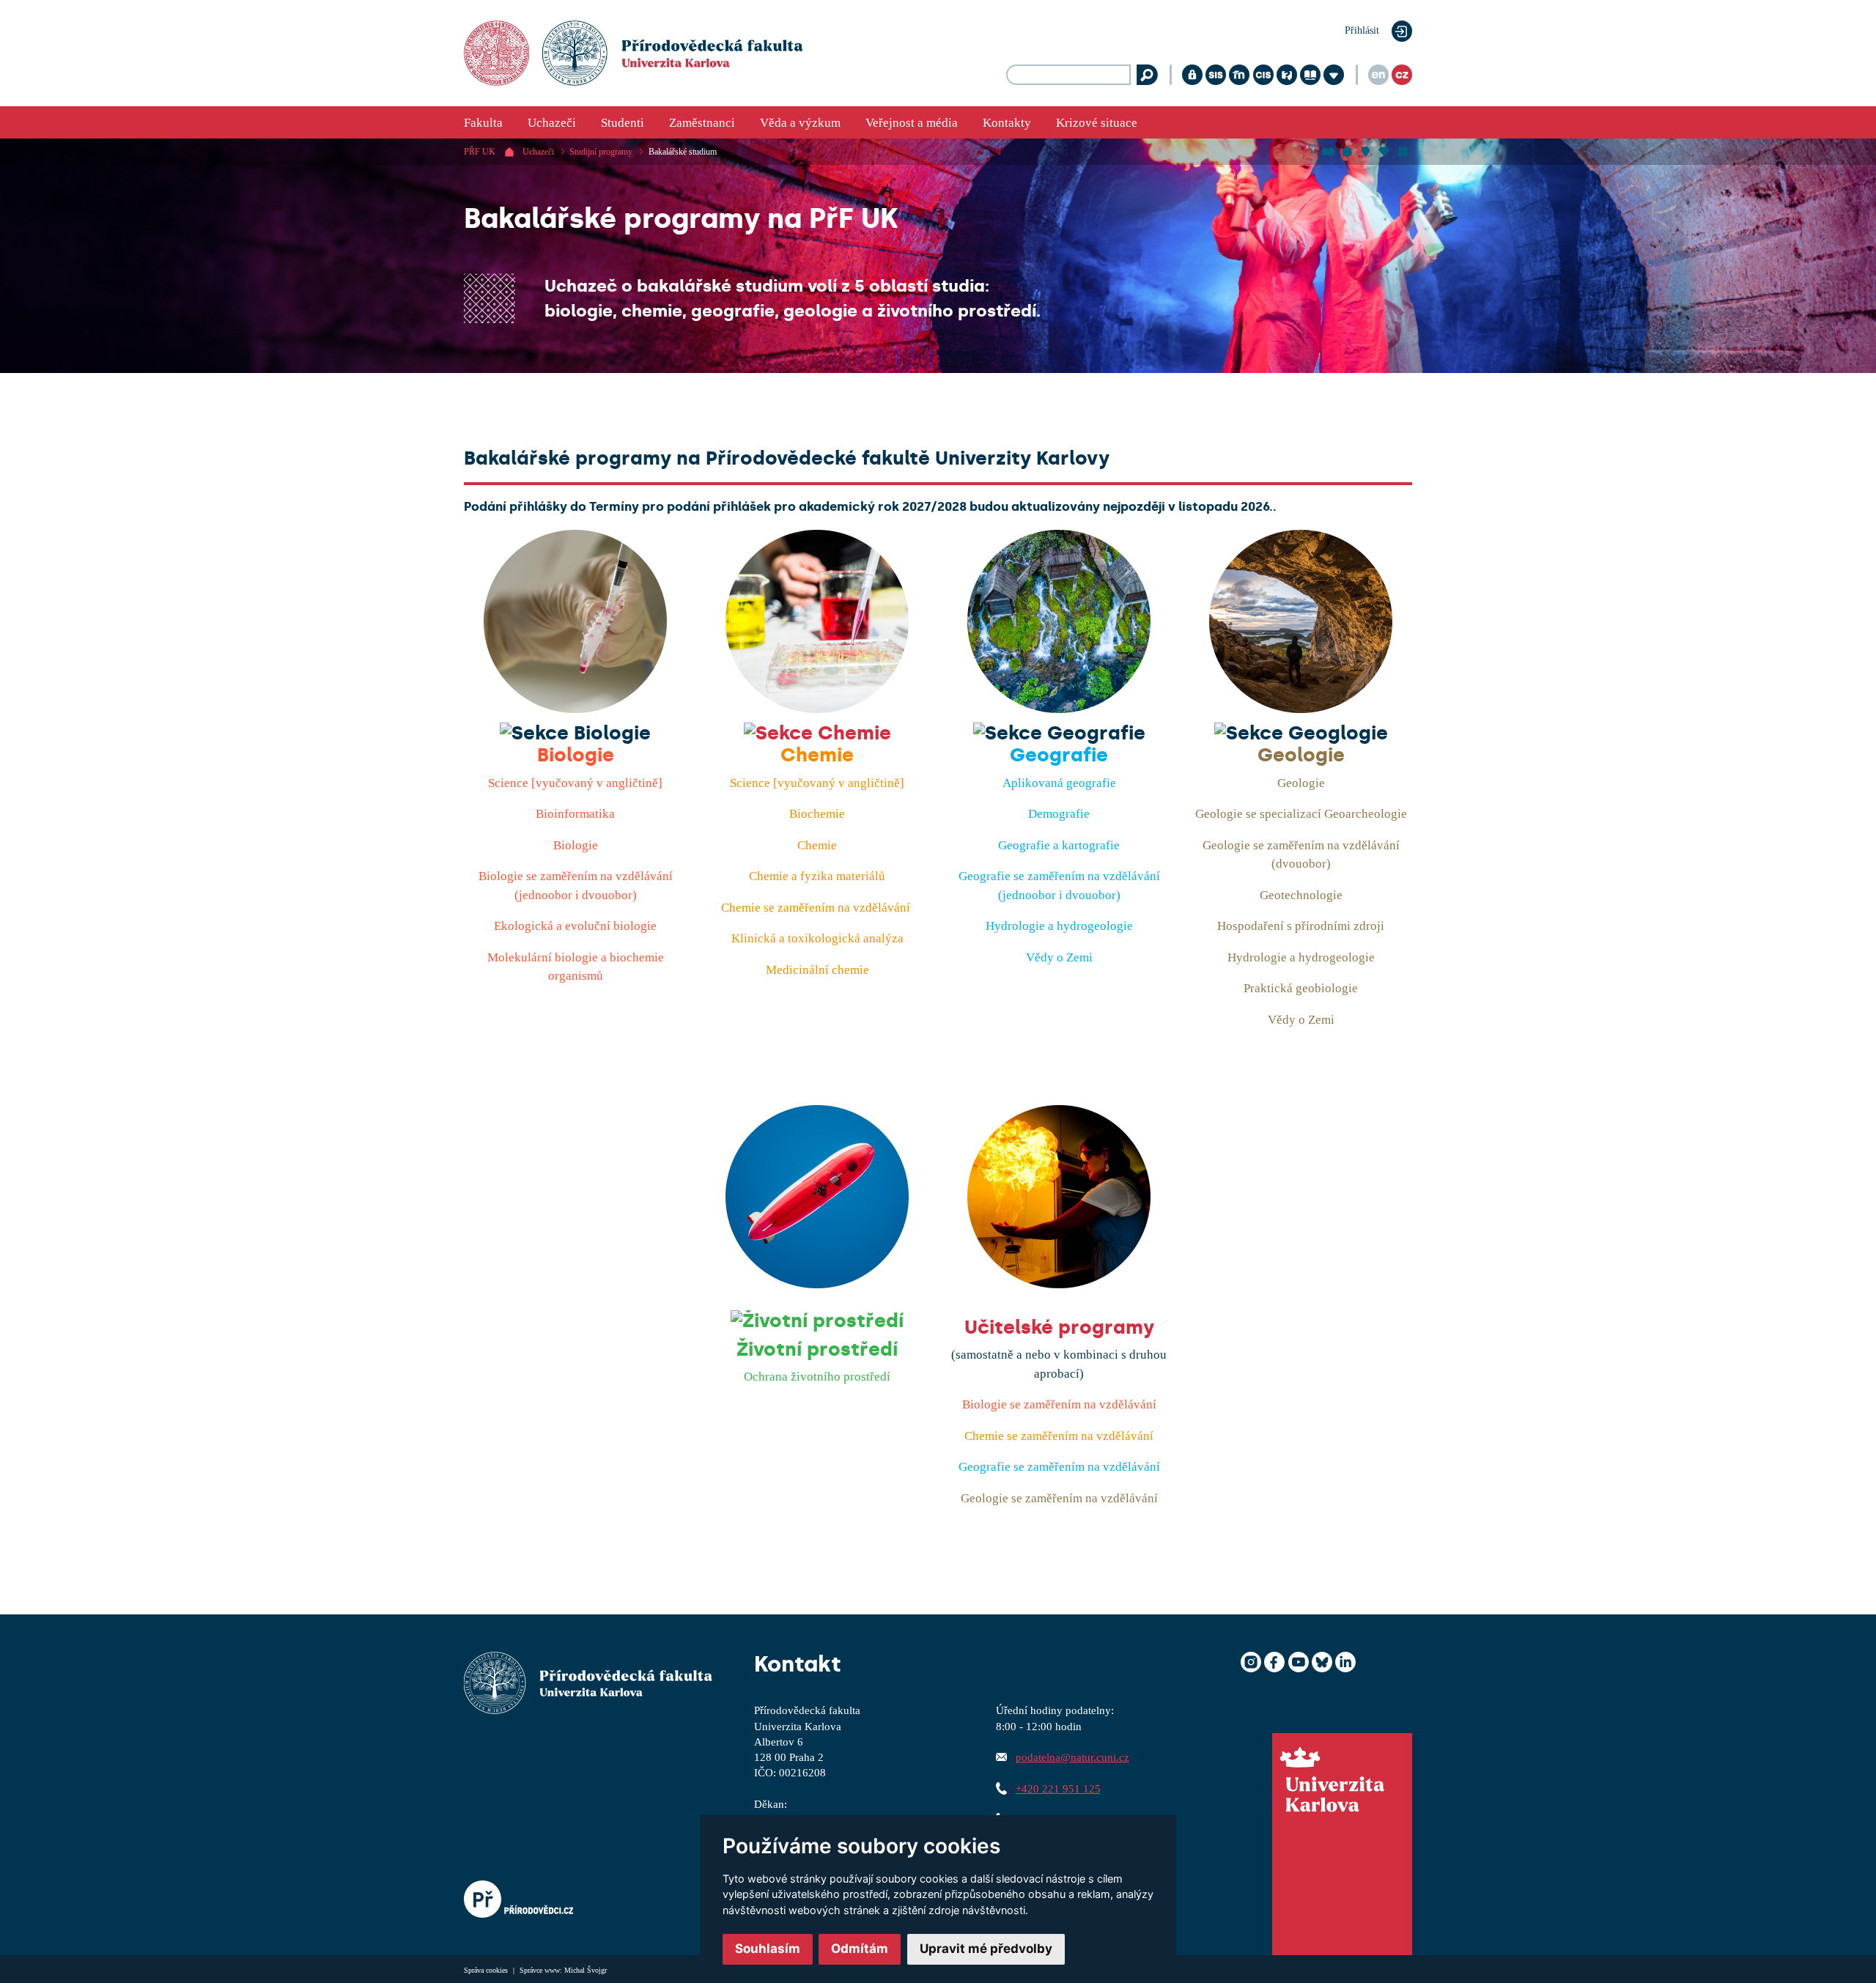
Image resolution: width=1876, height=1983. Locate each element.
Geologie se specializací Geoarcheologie (1301, 814)
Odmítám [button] (860, 1949)
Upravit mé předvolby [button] (986, 1949)
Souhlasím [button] (768, 1949)
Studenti (623, 123)
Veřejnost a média (912, 123)
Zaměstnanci (702, 123)
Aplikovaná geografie (1059, 783)
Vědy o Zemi (1059, 957)
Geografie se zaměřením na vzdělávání (1059, 1467)
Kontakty (1007, 123)
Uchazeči (552, 123)
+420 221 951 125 (1058, 1788)
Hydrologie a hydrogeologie (1059, 926)
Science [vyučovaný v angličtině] (575, 783)
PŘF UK (480, 152)
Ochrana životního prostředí (817, 1377)
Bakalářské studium (683, 152)
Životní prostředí (817, 1349)
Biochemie (817, 814)
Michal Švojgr (586, 1970)
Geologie (1301, 755)
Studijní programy (601, 152)
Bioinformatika (575, 814)
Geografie (1059, 755)
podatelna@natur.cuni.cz (1072, 1757)
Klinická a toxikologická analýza (817, 938)
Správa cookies (487, 1970)
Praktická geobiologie (1301, 988)
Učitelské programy (1059, 1327)
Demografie (1059, 814)
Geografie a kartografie (1059, 845)
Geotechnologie (1301, 895)
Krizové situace (1097, 123)
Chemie (817, 755)
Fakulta (483, 123)
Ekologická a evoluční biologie (575, 926)
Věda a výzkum (800, 123)
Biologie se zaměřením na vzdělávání (1059, 1404)
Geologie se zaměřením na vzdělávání (1059, 1498)
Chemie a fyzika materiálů (817, 876)
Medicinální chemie (817, 970)
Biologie (576, 755)
